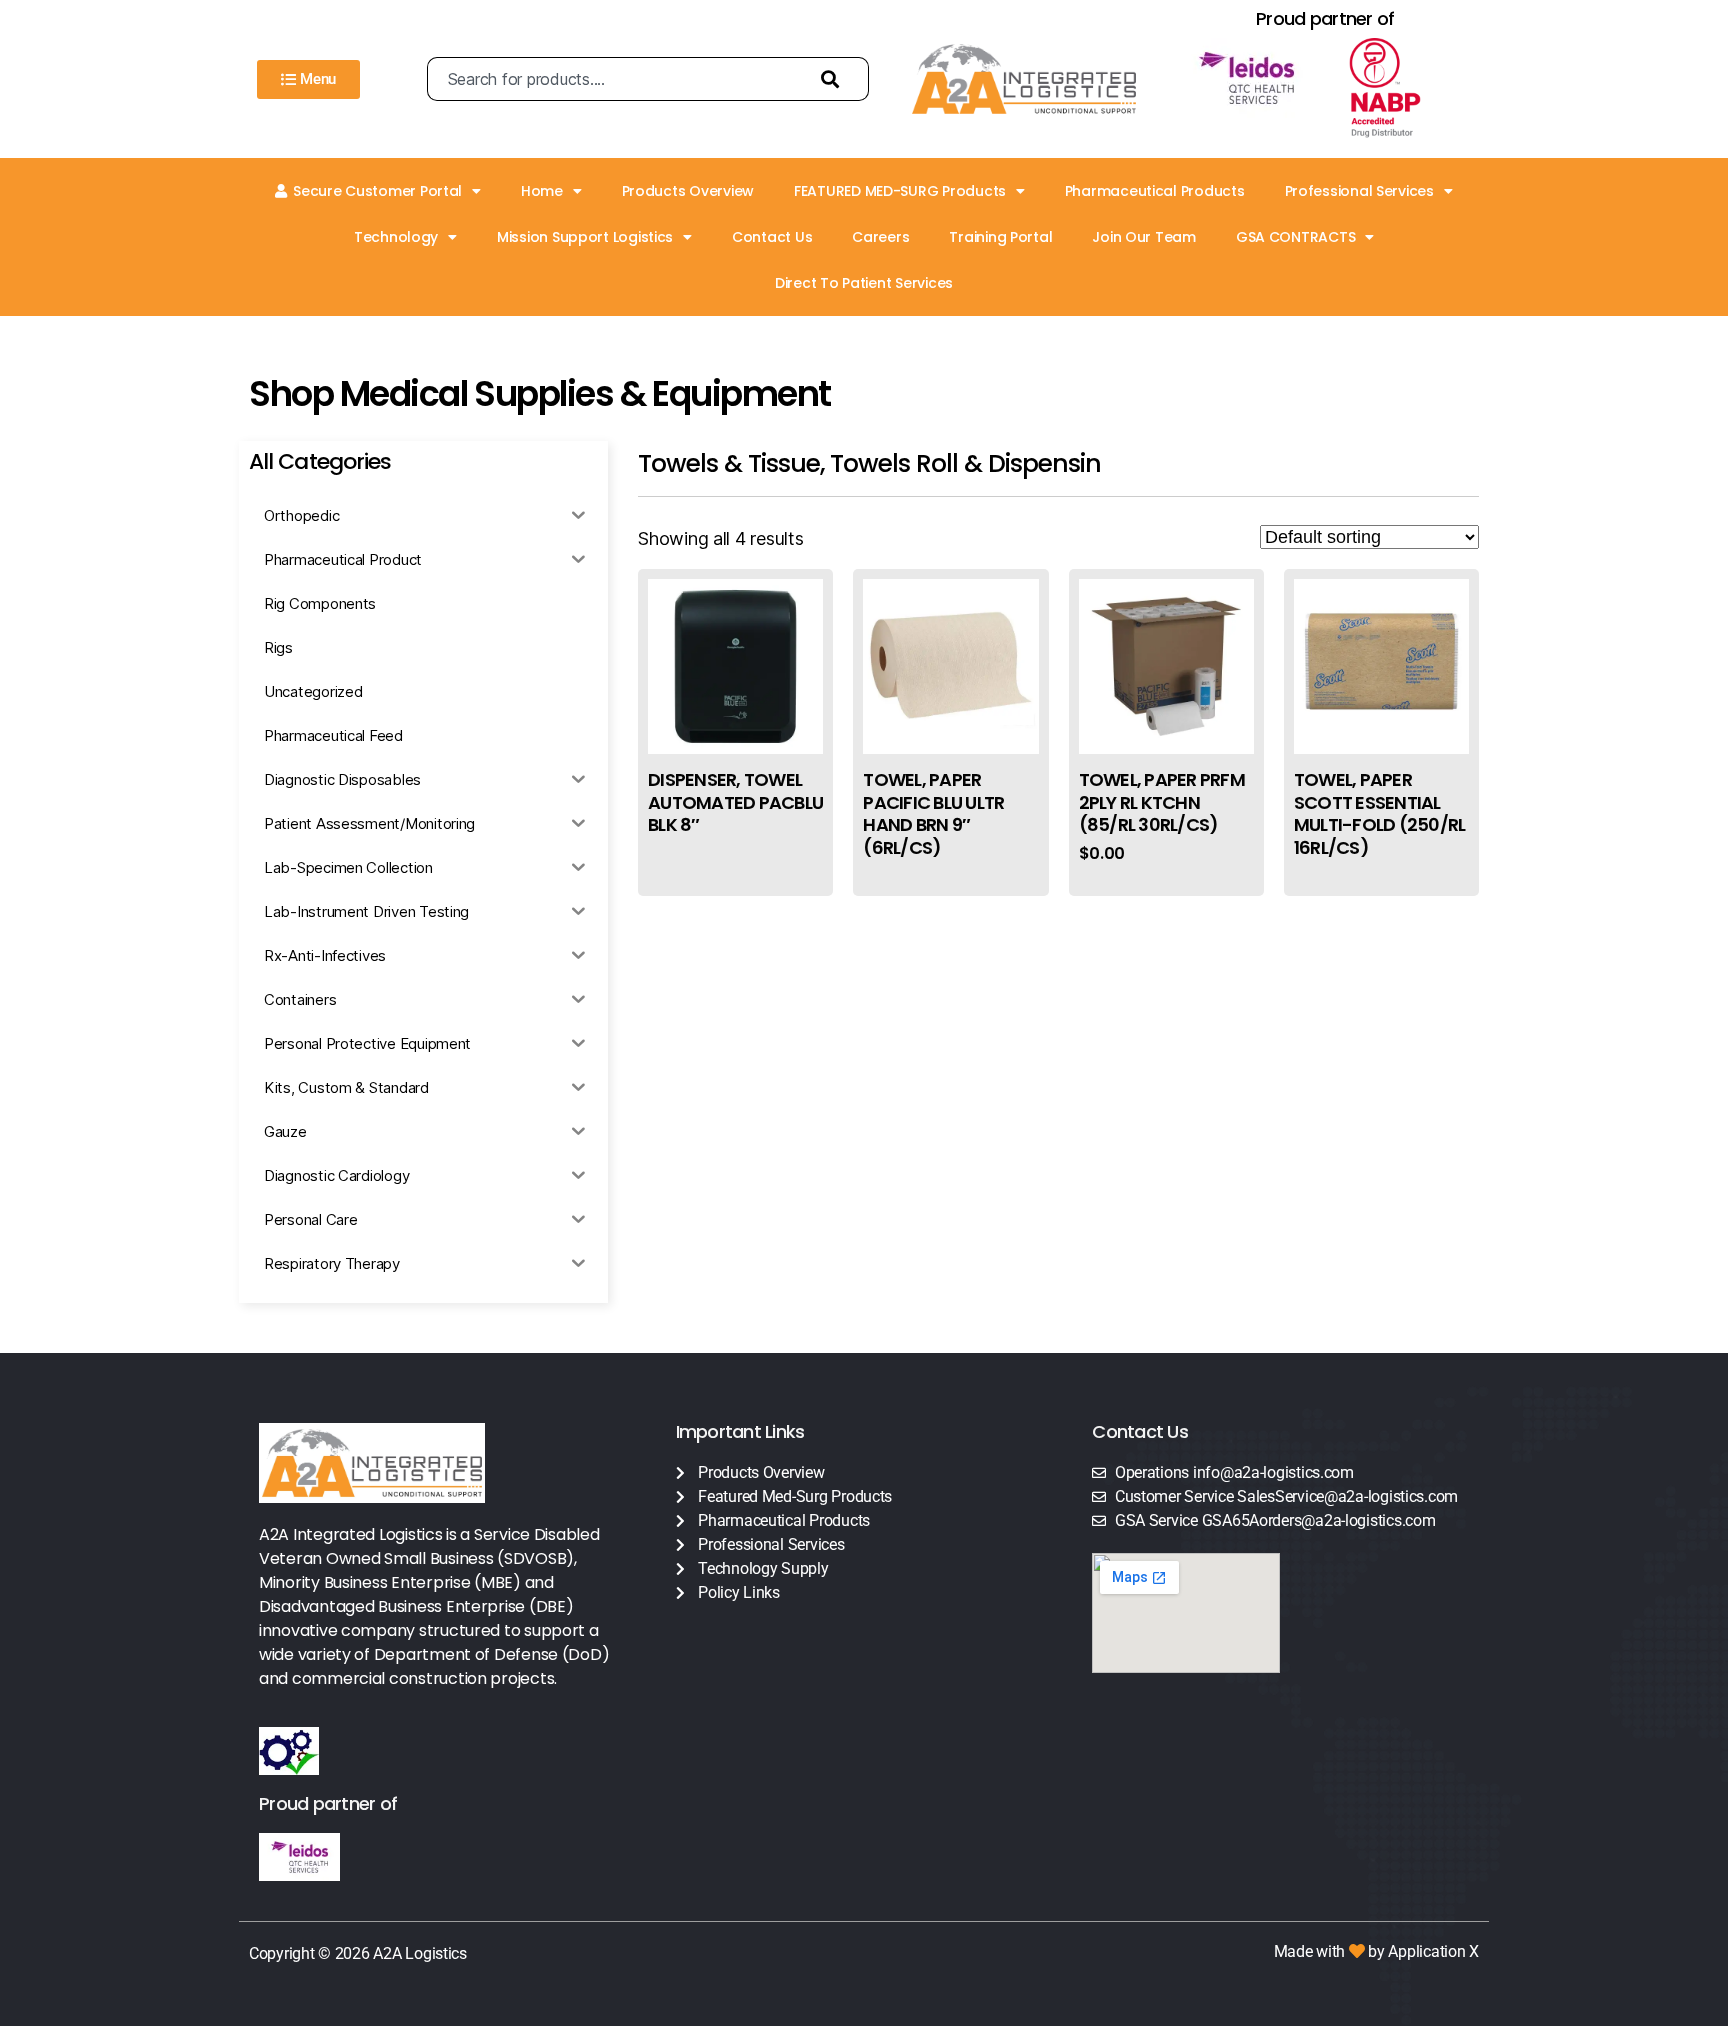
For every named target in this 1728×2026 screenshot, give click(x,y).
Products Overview (688, 191)
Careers (880, 237)
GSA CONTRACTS (1296, 237)
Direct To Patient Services (864, 283)
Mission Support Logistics (585, 237)
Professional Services (1359, 191)
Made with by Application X (1376, 1951)
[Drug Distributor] (1403, 88)
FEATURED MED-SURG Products (900, 191)
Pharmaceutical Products (1155, 191)
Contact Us (772, 237)
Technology (396, 237)
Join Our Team (1144, 237)
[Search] (835, 79)
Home (542, 191)
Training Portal (1000, 237)
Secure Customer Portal (377, 191)
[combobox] (614, 79)
